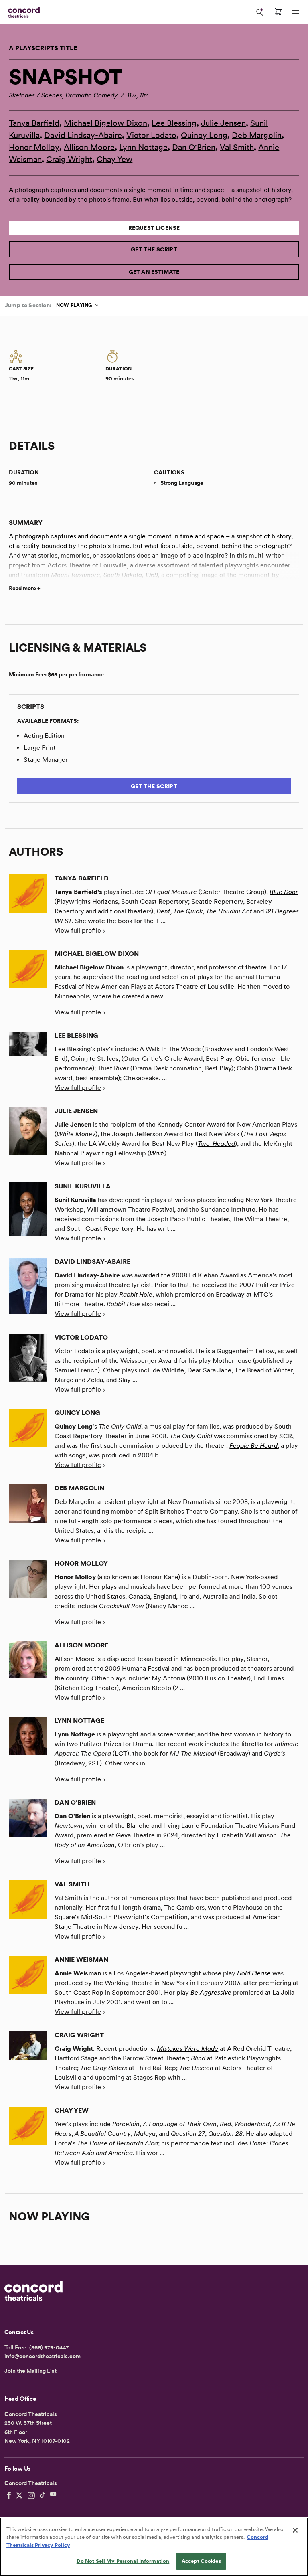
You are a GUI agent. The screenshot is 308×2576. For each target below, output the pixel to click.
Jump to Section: (28, 305)
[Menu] (295, 12)
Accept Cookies (201, 2561)
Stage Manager (46, 760)
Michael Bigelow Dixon (105, 123)
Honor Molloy (34, 147)
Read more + (25, 588)
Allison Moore (89, 147)
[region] (154, 2547)
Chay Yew (114, 159)
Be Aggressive (211, 1992)
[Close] (295, 2530)
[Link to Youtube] (53, 2495)
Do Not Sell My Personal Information (123, 2561)
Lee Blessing (174, 123)
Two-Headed (216, 1144)
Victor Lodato (151, 135)
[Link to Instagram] (31, 2495)
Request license (154, 228)
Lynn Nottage (143, 147)
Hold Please (254, 1973)
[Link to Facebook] (9, 2495)
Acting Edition (44, 736)
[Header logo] (22, 12)
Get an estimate (154, 272)
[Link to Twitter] (19, 2495)
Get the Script (154, 249)
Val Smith (237, 147)
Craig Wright (69, 159)
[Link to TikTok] (43, 2495)
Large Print (40, 748)
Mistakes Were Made (187, 2049)
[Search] (260, 12)
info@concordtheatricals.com (43, 2356)
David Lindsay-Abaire (83, 135)
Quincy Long (204, 135)
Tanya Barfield (34, 123)
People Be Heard (253, 1446)
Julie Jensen (223, 123)
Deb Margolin (257, 135)
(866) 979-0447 (49, 2347)
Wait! (157, 1153)
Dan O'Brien (194, 147)
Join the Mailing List (30, 2371)
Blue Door (284, 892)
